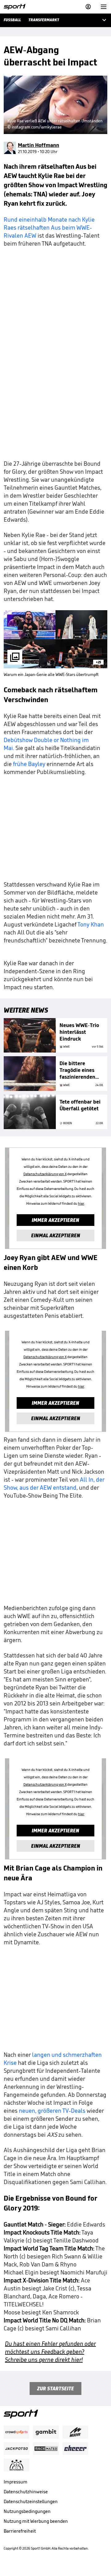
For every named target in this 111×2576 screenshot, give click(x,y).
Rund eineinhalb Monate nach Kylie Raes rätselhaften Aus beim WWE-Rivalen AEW (49, 227)
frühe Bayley (29, 764)
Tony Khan (91, 924)
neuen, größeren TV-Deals (52, 2111)
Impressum (16, 2482)
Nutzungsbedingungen (27, 2511)
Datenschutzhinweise (26, 2492)
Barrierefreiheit (20, 2531)
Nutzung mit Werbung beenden (36, 2521)
